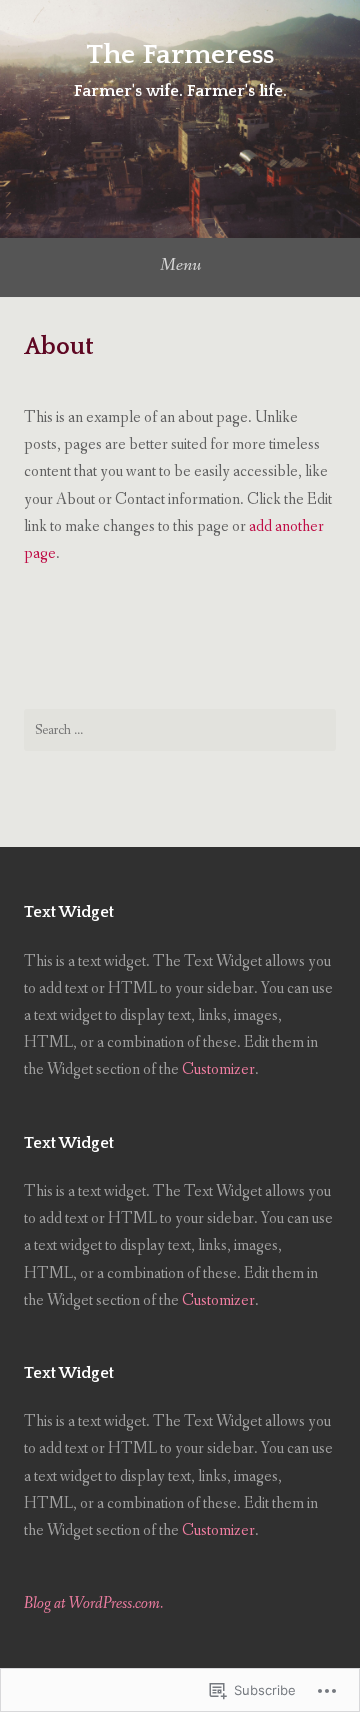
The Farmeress (180, 54)
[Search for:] (180, 730)
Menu (180, 265)
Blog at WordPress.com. (93, 1603)
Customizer (218, 1069)
